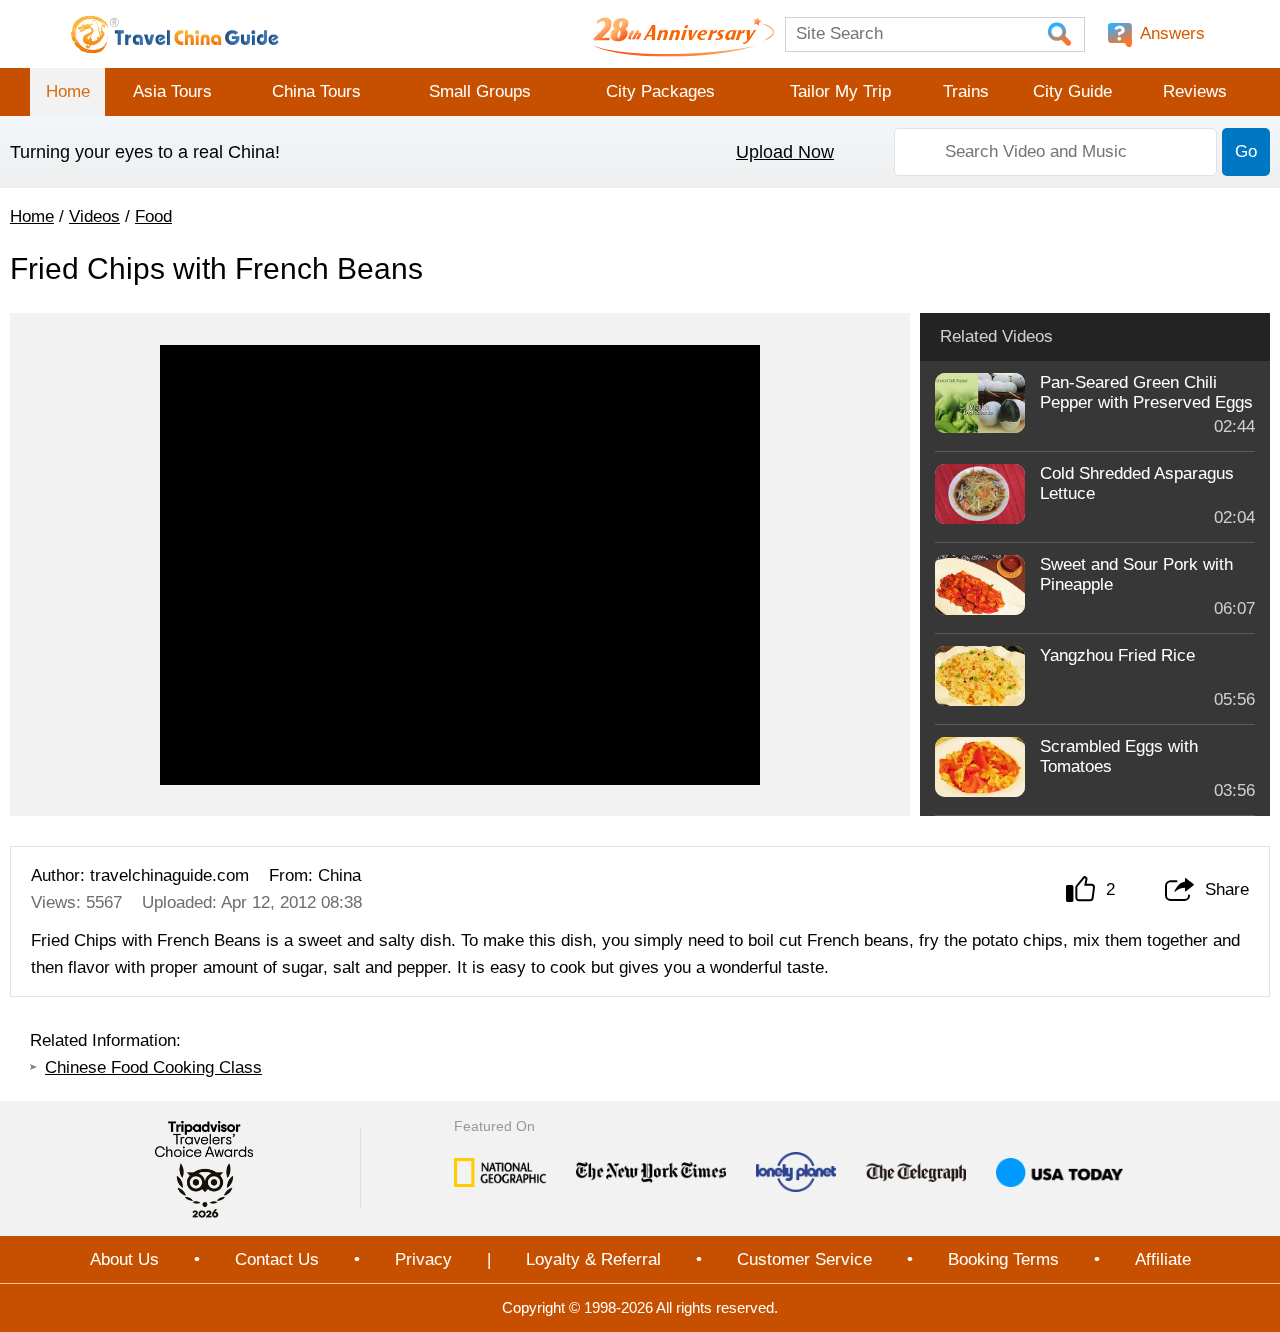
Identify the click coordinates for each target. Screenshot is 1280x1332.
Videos (94, 216)
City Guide (1072, 91)
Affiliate (1163, 1259)
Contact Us (277, 1259)
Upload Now (785, 152)
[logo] (175, 34)
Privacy (423, 1259)
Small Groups (480, 91)
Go (1246, 151)
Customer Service (804, 1259)
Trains (966, 91)
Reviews (1195, 91)
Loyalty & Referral (593, 1259)
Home (68, 91)
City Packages (660, 91)
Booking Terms (1003, 1259)
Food (153, 216)
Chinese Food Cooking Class (153, 1067)
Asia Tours (172, 91)
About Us (124, 1259)
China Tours (316, 91)
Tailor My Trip (840, 91)
